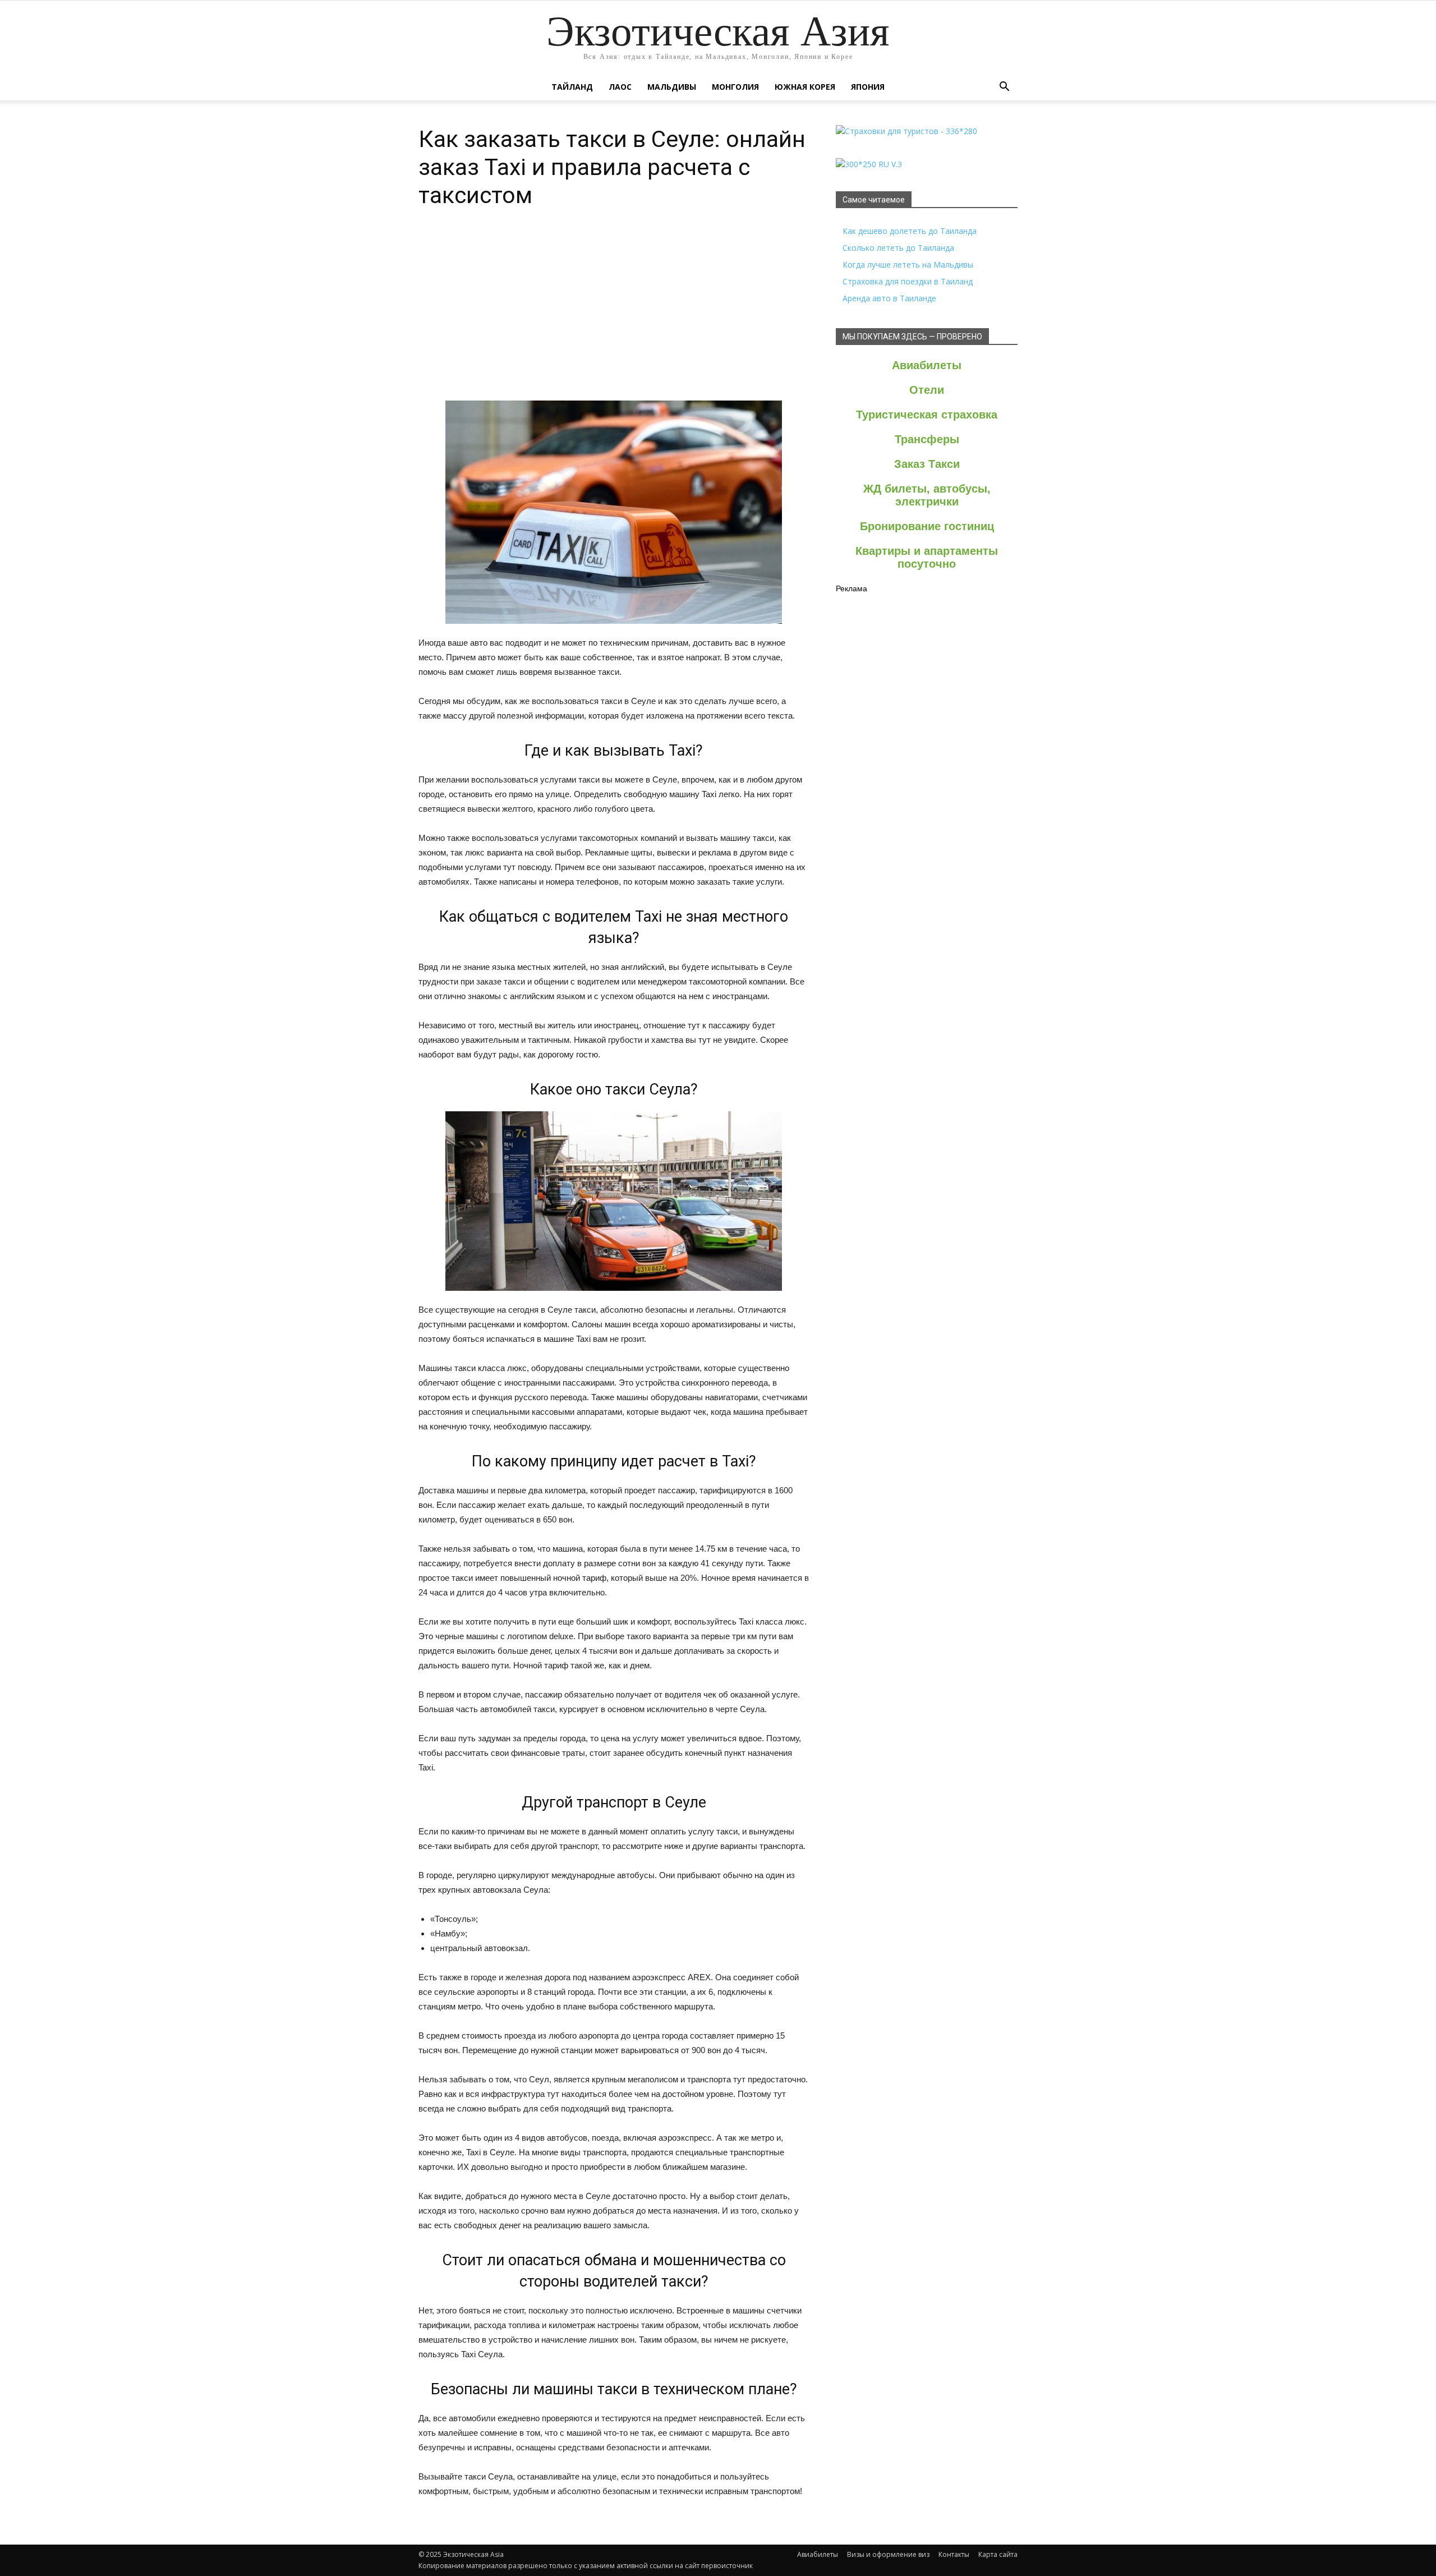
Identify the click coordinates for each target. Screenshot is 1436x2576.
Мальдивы (672, 87)
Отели (927, 390)
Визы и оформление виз (888, 2554)
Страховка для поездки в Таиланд (908, 281)
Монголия (735, 87)
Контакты (954, 2554)
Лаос (620, 87)
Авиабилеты (927, 365)
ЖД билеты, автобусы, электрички (927, 495)
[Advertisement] (614, 316)
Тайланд (572, 87)
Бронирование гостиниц (927, 526)
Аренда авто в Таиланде (889, 298)
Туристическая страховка (927, 415)
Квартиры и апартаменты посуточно (927, 557)
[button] (1004, 87)
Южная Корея (805, 87)
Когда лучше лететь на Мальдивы (908, 264)
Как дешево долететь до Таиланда (910, 231)
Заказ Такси (927, 464)
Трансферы (927, 439)
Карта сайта (998, 2554)
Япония (868, 87)
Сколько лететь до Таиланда (898, 248)
